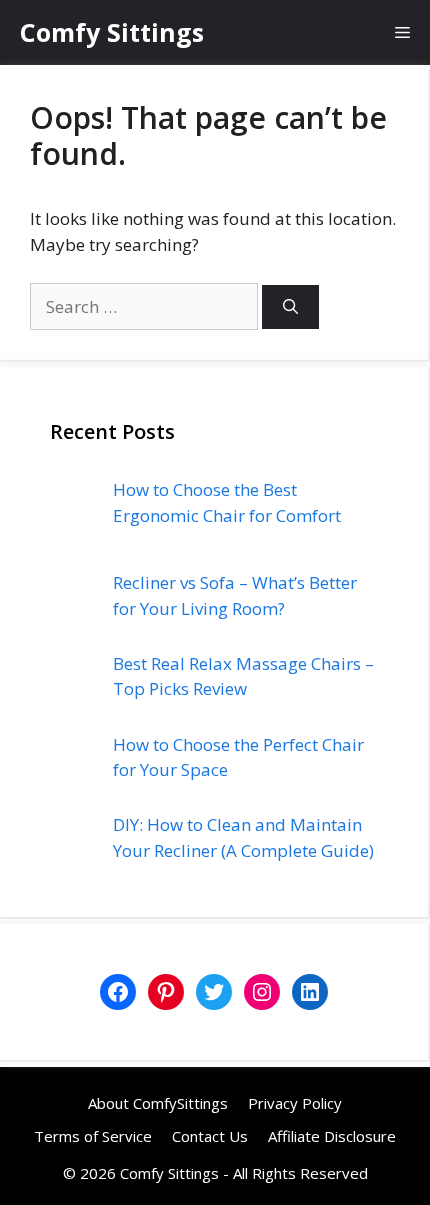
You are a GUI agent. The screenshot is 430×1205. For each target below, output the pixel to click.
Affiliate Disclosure (332, 1136)
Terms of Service (93, 1136)
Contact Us (210, 1136)
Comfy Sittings (112, 32)
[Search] (290, 307)
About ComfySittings (158, 1103)
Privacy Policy (295, 1103)
